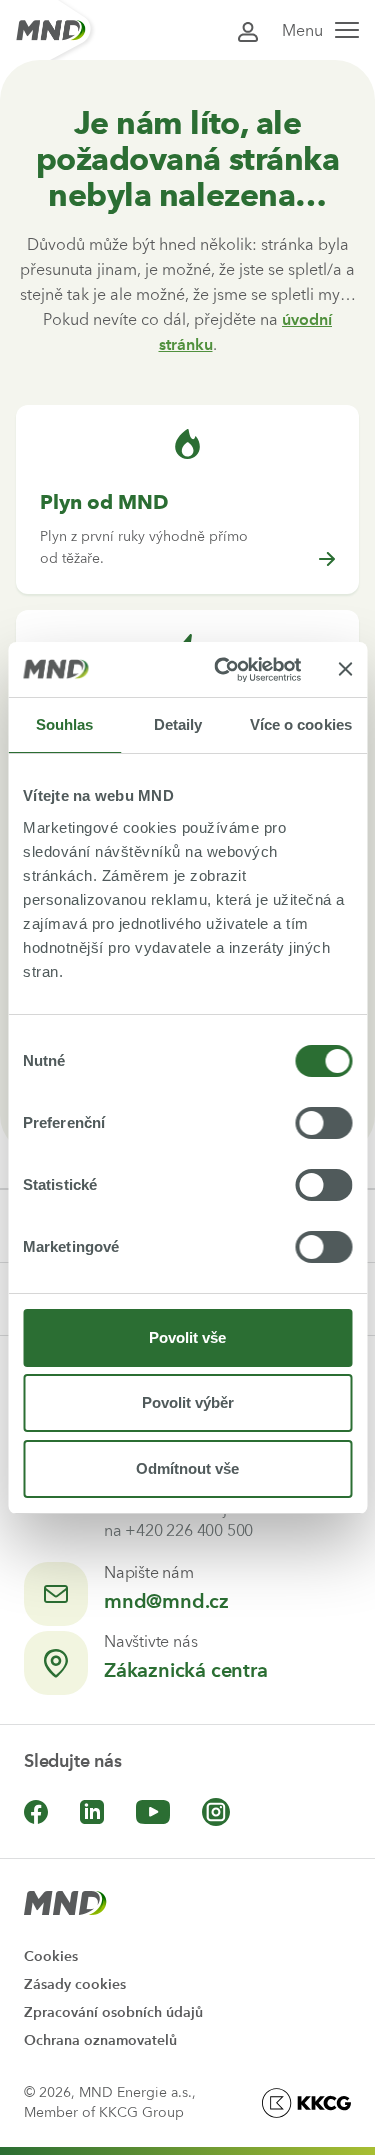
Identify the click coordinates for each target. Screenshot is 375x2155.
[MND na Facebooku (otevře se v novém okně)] (36, 1812)
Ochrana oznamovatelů (100, 2040)
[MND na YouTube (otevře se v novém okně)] (153, 1812)
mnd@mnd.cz (166, 1601)
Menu (302, 30)
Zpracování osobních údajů (113, 2012)
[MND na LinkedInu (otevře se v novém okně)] (92, 1812)
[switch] (323, 1123)
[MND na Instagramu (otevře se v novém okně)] (216, 1812)
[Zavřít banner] (345, 669)
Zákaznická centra (186, 1670)
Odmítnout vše (187, 1468)
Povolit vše (187, 1337)
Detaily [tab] (178, 724)
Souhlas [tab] (65, 724)
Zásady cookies (75, 1984)
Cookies (51, 1956)
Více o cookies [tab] (301, 724)
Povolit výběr (188, 1402)
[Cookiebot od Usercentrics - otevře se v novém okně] (223, 670)
